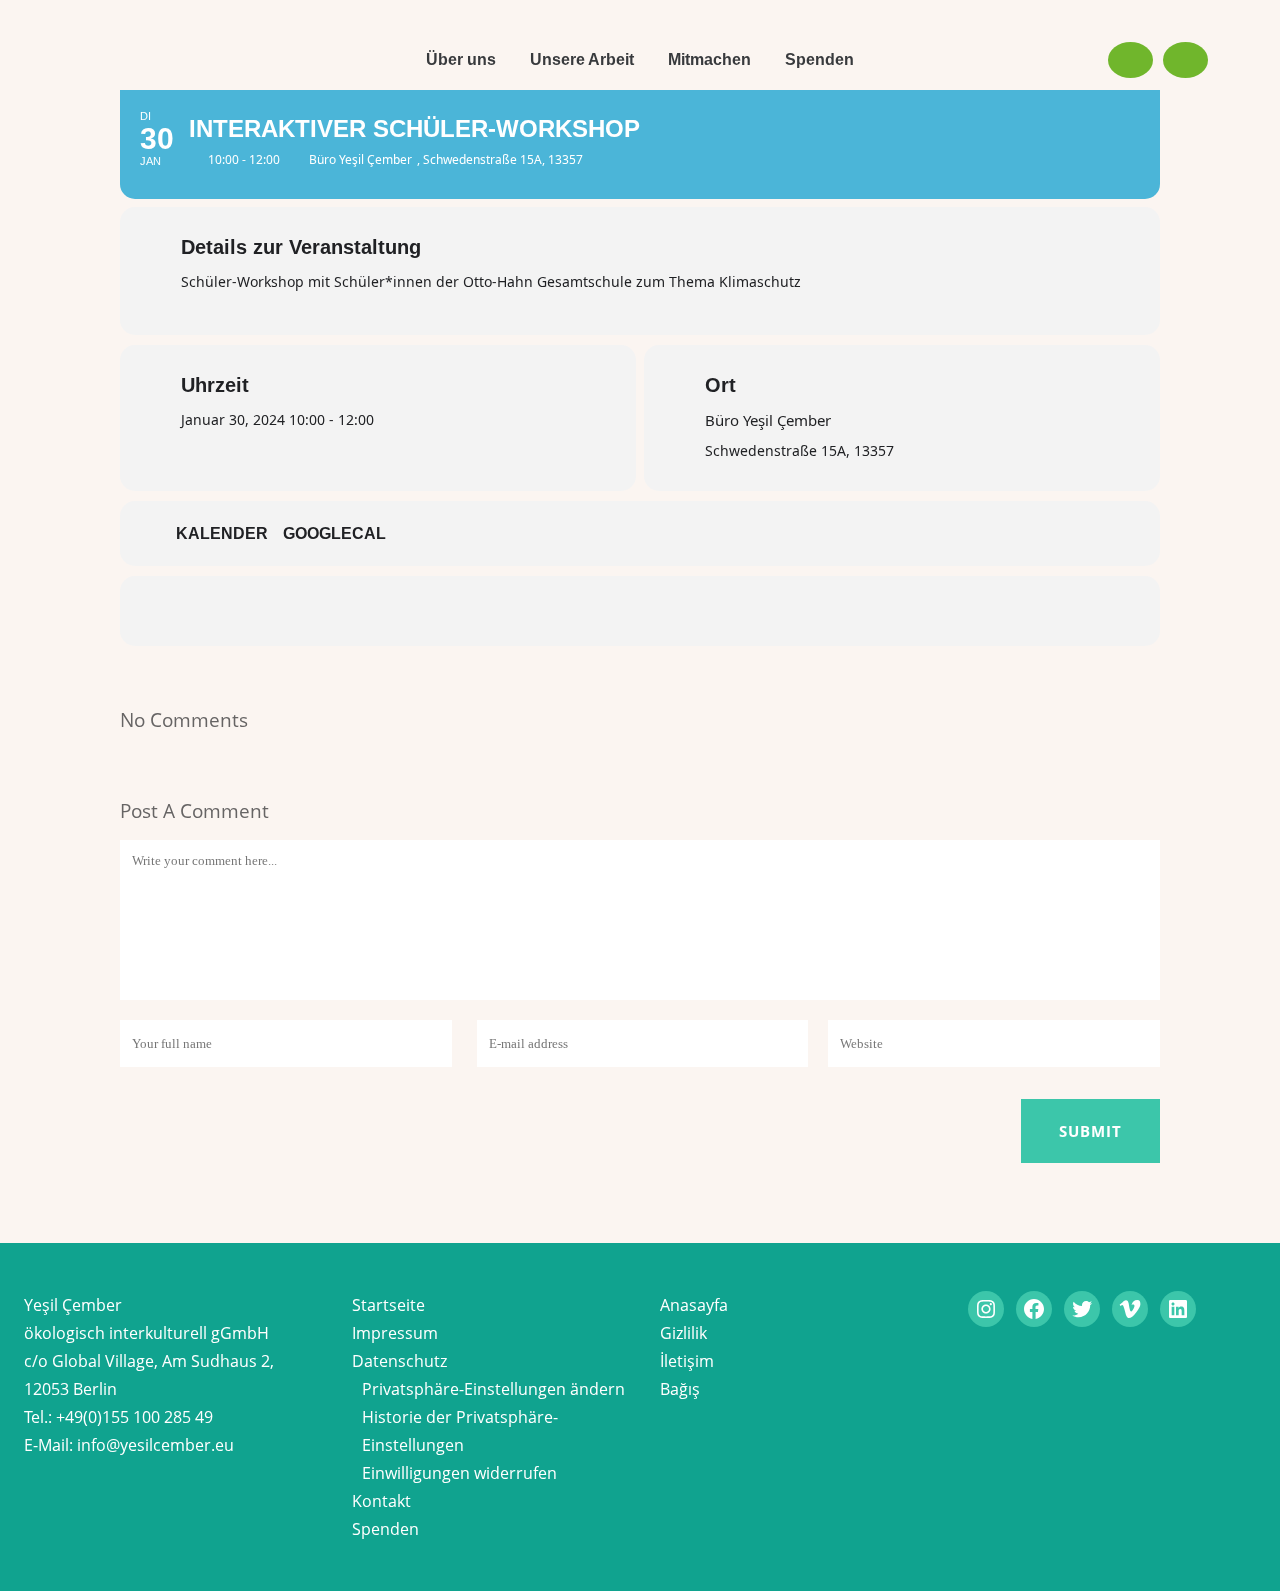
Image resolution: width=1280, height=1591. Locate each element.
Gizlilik (683, 1333)
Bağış (680, 1389)
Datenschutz (399, 1361)
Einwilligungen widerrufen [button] (459, 1473)
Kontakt (381, 1501)
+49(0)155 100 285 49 (134, 1417)
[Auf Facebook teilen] (520, 611)
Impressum (395, 1333)
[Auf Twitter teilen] (580, 611)
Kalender (222, 533)
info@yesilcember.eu (155, 1445)
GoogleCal (334, 533)
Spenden (385, 1529)
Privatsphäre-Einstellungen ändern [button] (493, 1389)
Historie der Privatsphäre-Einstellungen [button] (460, 1431)
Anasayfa (694, 1305)
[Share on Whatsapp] (700, 611)
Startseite (388, 1305)
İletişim (687, 1361)
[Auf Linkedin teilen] (640, 611)
